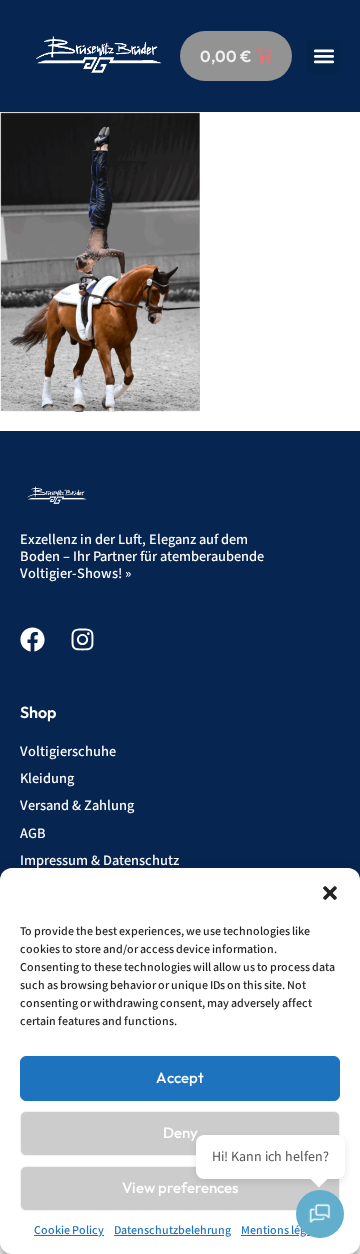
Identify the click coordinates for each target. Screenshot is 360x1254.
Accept (180, 1077)
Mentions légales (283, 1230)
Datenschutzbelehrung (172, 1230)
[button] (330, 893)
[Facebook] (32, 639)
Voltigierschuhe (68, 751)
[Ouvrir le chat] (320, 1214)
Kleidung (47, 778)
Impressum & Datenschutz (99, 860)
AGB (33, 833)
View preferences (180, 1187)
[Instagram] (82, 639)
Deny (180, 1132)
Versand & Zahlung (77, 805)
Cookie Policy (69, 1230)
